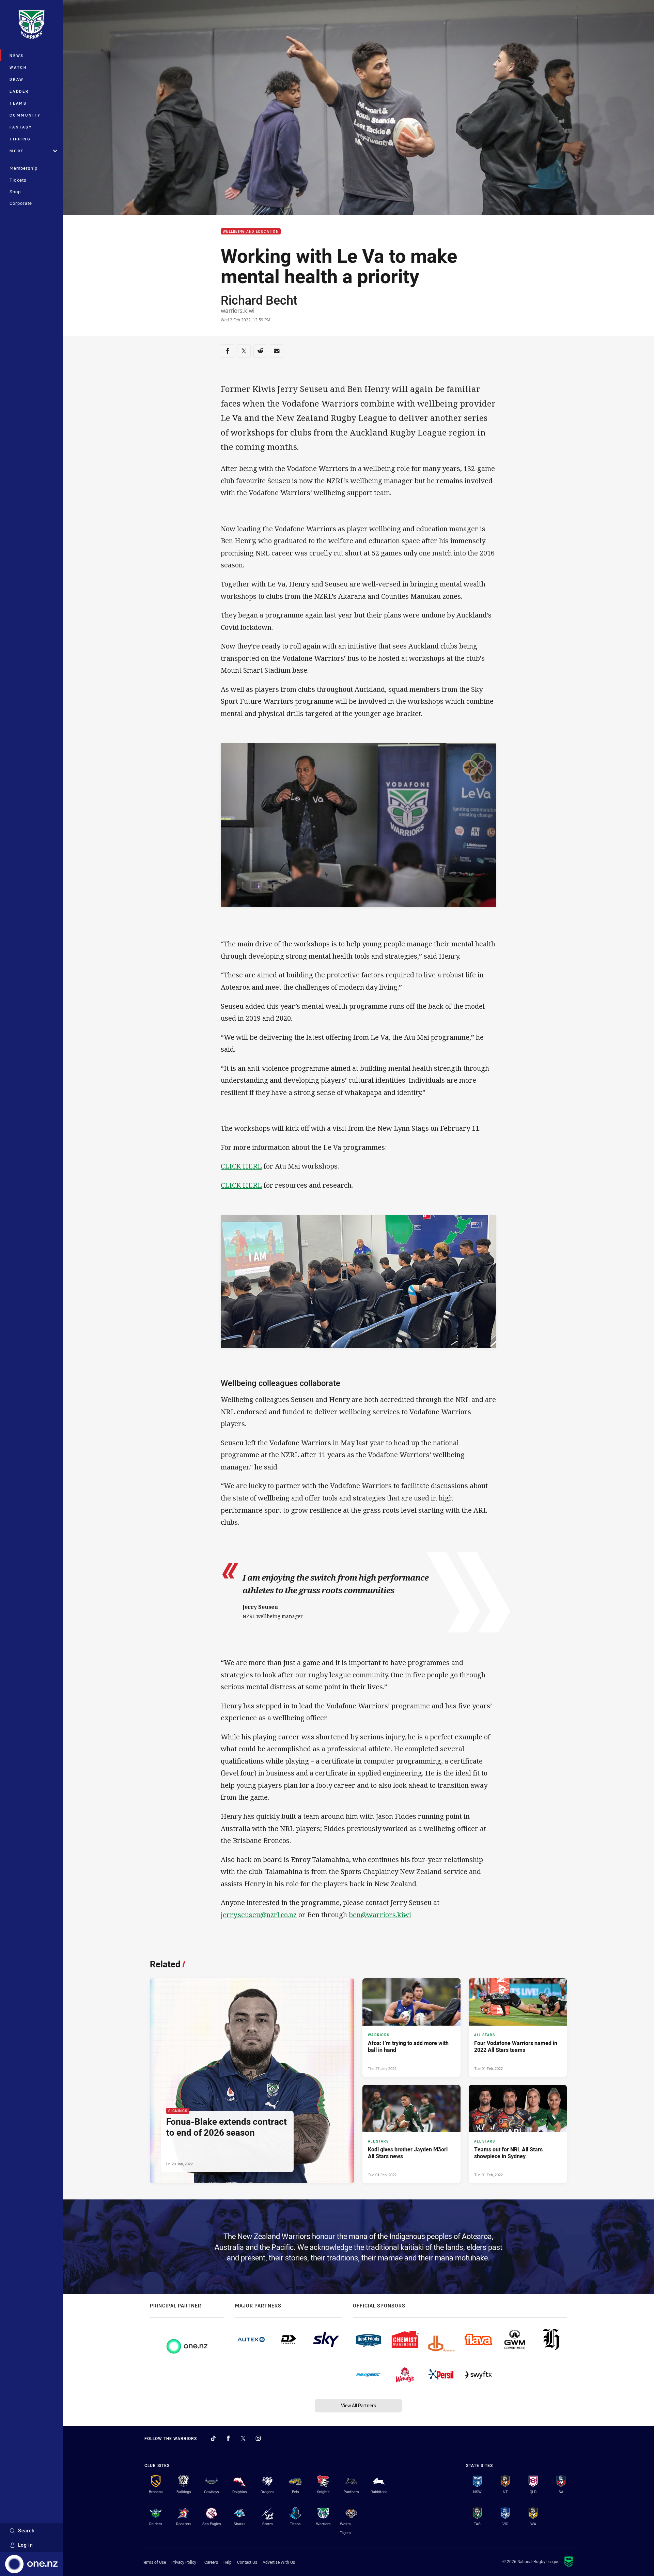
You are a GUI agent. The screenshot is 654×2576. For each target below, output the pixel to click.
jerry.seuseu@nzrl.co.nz (259, 1915)
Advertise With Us (279, 2562)
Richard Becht (259, 300)
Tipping (20, 139)
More (17, 151)
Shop (15, 192)
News (17, 55)
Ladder (19, 91)
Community (25, 115)
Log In (26, 2545)
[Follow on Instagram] (258, 2438)
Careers (211, 2562)
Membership (24, 168)
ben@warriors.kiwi (380, 1915)
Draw (17, 79)
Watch (18, 67)
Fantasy (21, 127)
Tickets (18, 180)
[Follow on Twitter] (243, 2438)
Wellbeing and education (251, 232)
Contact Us (247, 2562)
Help (228, 2562)
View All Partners (359, 2405)
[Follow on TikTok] (213, 2438)
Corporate (21, 203)
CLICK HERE (241, 1166)
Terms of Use (154, 2562)
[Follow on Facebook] (228, 2438)
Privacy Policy (184, 2562)
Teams (18, 103)
